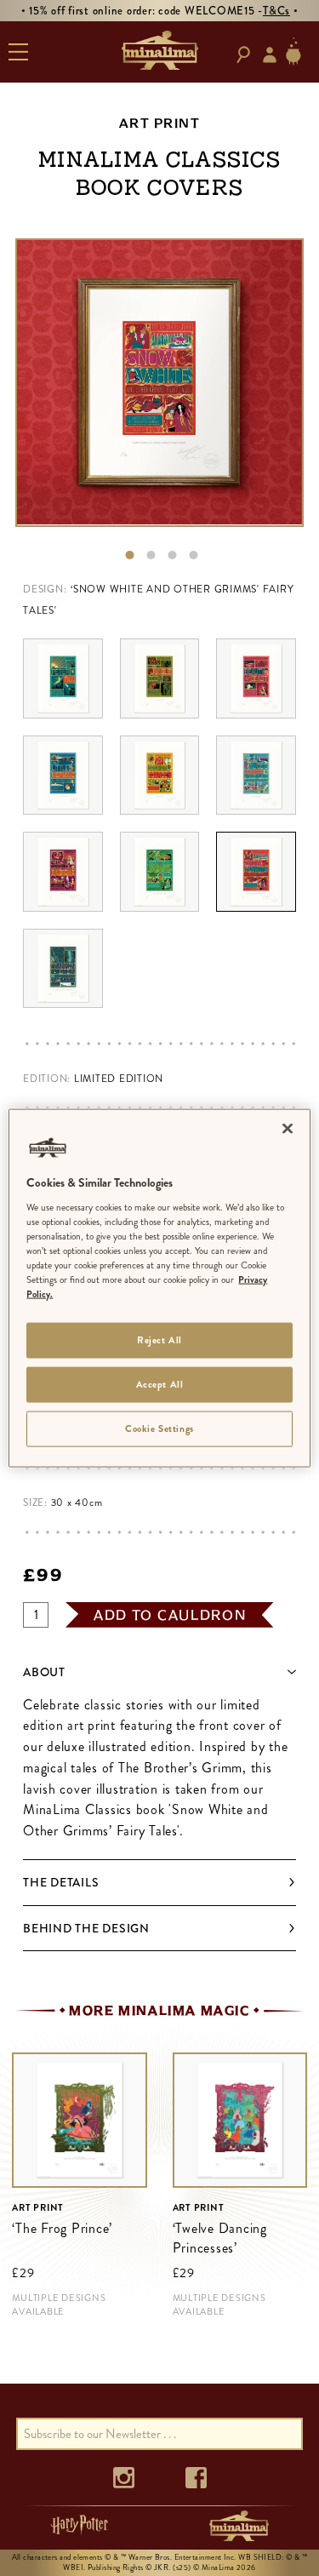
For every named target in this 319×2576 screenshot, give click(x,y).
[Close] (288, 1129)
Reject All (159, 1340)
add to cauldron (170, 1615)
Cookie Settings (159, 1428)
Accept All (160, 1384)
